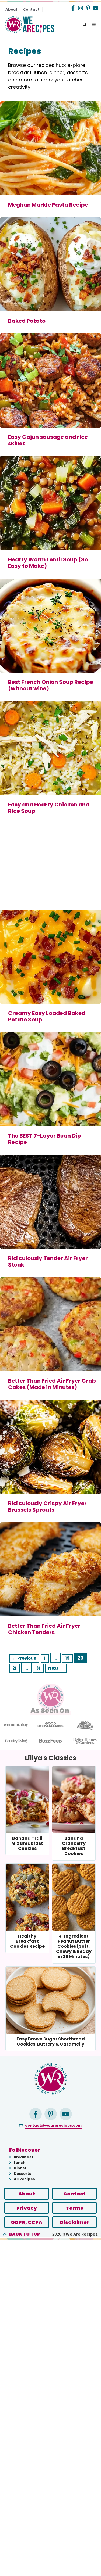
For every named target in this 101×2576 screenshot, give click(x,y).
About (11, 10)
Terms (74, 2208)
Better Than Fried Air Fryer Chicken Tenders (44, 1629)
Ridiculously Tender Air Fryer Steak (48, 1261)
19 (69, 1658)
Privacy (27, 2208)
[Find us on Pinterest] (88, 8)
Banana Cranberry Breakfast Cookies (74, 1846)
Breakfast (24, 2157)
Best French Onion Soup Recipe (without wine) (51, 685)
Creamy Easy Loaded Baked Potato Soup (47, 1016)
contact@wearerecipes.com (53, 2125)
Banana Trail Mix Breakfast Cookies (27, 1843)
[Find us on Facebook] (73, 8)
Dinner (20, 2168)
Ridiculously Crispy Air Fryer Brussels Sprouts (47, 1506)
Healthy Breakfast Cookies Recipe (27, 1941)
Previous (24, 1658)
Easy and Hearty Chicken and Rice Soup (49, 808)
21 (16, 1668)
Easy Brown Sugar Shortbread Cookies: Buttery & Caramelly (51, 2042)
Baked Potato (27, 321)
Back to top (25, 2234)
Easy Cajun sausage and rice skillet (48, 440)
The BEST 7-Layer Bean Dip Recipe (45, 1139)
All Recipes (24, 2179)
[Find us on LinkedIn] (36, 2114)
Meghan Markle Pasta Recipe (48, 205)
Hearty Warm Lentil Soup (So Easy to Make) (48, 563)
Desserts (22, 2174)
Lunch (20, 2163)
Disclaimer (74, 2222)
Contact (31, 10)
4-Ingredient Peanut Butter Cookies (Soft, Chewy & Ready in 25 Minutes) (74, 1946)
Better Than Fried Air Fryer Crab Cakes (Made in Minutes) (52, 1384)
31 (40, 1668)
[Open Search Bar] (85, 25)
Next (56, 1668)
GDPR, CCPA (27, 2222)
